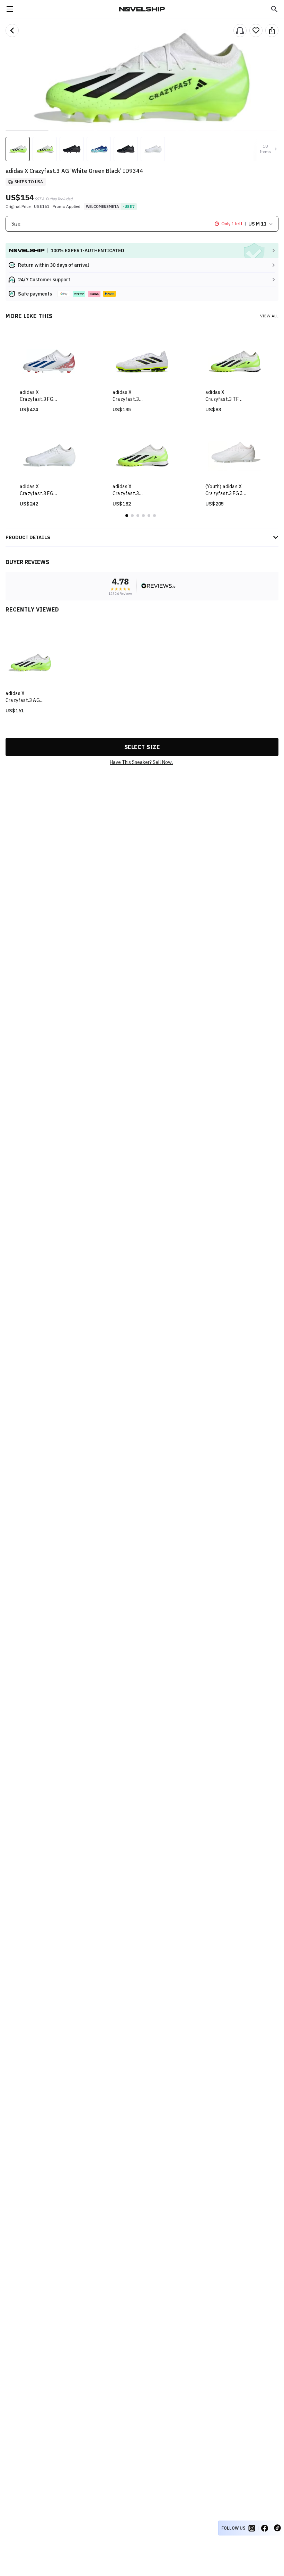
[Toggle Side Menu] (10, 9)
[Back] (12, 30)
